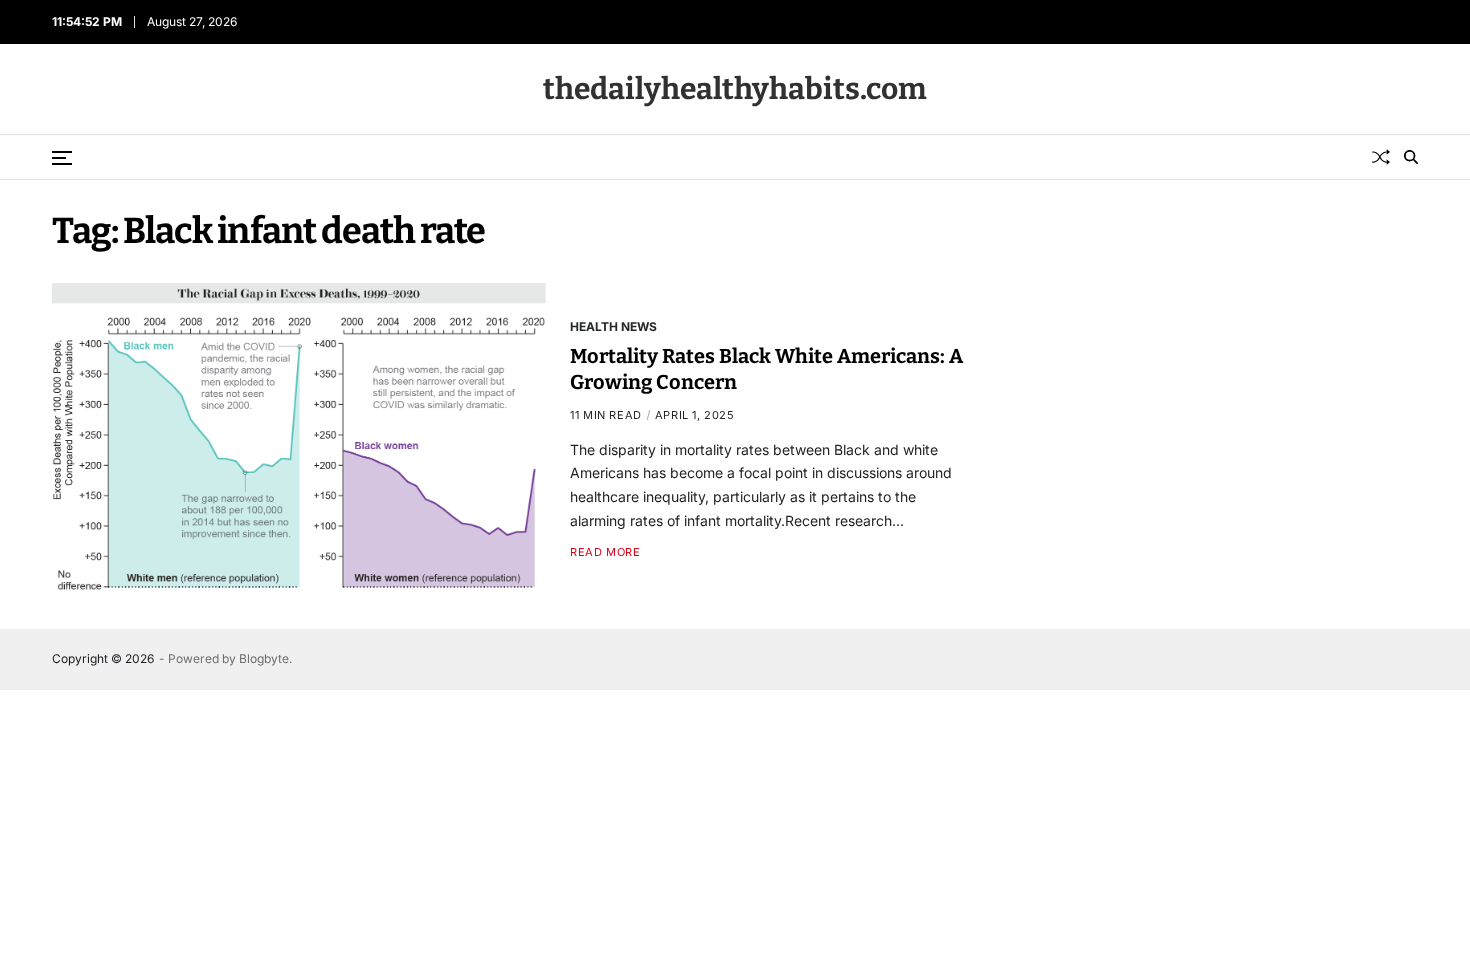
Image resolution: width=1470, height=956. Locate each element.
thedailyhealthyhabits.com (735, 89)
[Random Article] (1381, 157)
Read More (605, 552)
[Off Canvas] (62, 158)
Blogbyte (264, 658)
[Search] (1411, 157)
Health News (613, 326)
